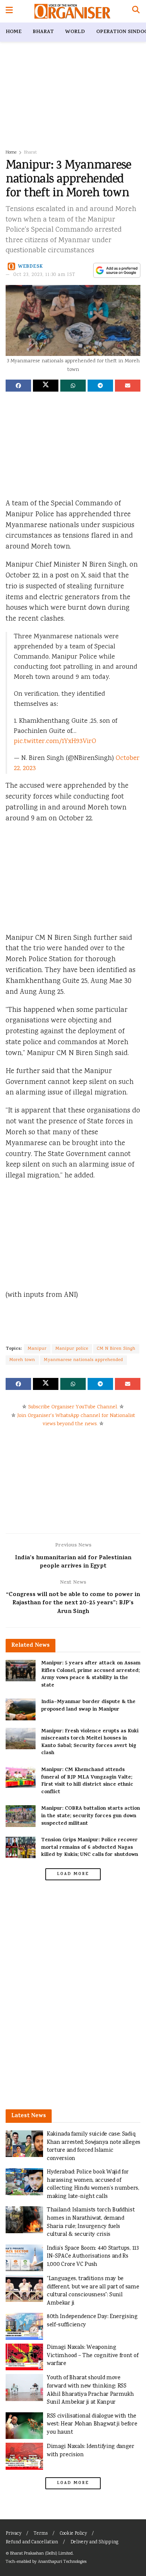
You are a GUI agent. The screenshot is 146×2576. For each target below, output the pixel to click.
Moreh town (22, 1360)
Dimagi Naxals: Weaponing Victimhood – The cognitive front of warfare (92, 2356)
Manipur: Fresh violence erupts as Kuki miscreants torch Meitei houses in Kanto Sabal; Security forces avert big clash (90, 1742)
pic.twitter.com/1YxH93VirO (55, 742)
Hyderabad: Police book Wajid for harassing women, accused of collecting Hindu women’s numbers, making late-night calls (93, 2184)
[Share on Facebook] (18, 386)
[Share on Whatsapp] (73, 386)
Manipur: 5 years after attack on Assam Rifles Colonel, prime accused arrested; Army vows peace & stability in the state (91, 1675)
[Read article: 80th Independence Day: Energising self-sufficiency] (24, 2326)
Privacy (13, 2534)
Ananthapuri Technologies (62, 2562)
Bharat (43, 32)
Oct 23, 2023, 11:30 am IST (45, 275)
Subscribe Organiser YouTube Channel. (73, 1407)
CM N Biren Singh (116, 1349)
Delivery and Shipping (94, 2542)
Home (13, 32)
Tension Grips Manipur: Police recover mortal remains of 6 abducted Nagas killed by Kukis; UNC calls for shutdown (90, 1848)
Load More (73, 1874)
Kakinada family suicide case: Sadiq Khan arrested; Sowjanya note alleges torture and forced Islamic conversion (94, 2146)
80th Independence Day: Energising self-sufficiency (92, 2321)
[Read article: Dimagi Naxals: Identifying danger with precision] (24, 2456)
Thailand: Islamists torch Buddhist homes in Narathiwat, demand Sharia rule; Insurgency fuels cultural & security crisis (91, 2222)
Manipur (37, 1349)
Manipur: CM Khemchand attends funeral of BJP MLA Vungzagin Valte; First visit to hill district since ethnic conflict (87, 1781)
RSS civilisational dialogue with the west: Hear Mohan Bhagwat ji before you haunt (92, 2424)
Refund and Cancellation (32, 2542)
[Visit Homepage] (72, 11)
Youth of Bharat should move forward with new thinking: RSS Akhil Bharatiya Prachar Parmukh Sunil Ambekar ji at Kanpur (90, 2390)
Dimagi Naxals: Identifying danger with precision (91, 2451)
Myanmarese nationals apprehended (83, 1360)
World (75, 32)
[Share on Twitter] (46, 386)
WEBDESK (31, 266)
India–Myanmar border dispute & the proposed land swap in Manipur (88, 1706)
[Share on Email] (128, 386)
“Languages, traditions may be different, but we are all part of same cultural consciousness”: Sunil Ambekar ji (93, 2291)
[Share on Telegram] (100, 386)
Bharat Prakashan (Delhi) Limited (41, 2554)
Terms (41, 2534)
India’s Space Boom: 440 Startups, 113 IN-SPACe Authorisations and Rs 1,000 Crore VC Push (93, 2256)
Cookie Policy (73, 2534)
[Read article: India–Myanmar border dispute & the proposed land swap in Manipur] (21, 1709)
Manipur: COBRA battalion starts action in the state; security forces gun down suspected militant (91, 1816)
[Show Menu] (9, 11)
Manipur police (72, 1349)
